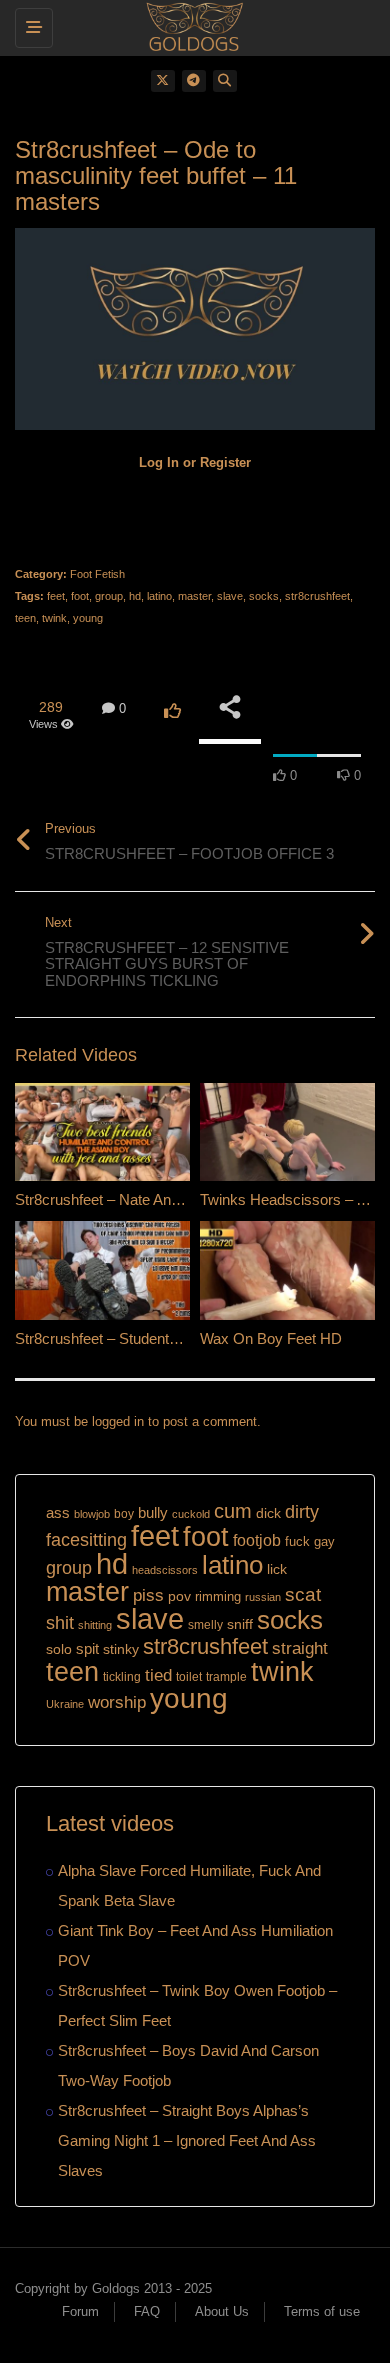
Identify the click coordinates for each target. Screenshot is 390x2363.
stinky (121, 1649)
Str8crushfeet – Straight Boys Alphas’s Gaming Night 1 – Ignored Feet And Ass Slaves (187, 2140)
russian (263, 1597)
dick (268, 1513)
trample (226, 1677)
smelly (205, 1625)
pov (179, 1596)
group (109, 596)
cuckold (191, 1514)
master (194, 596)
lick (277, 1569)
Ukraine (65, 1704)
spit (87, 1648)
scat (303, 1594)
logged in (118, 1421)
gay (324, 1541)
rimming (218, 1596)
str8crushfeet (317, 596)
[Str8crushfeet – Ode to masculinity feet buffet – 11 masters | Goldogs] (190, 25)
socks (264, 596)
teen (25, 618)
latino (159, 596)
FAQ (147, 2311)
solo (59, 1649)
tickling (122, 1677)
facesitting (86, 1540)
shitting (95, 1625)
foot (80, 596)
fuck (297, 1541)
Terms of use (322, 2311)
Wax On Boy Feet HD (271, 1338)
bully (153, 1512)
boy (124, 1514)
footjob (257, 1540)
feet (56, 596)
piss (148, 1595)
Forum (80, 2311)
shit (60, 1623)
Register (225, 462)
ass (58, 1513)
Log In (159, 462)
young (88, 618)
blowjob (92, 1514)
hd (135, 596)
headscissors (165, 1570)
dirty (302, 1512)
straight (300, 1648)
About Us (222, 2311)
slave (230, 596)
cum (233, 1510)
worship (117, 1702)
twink (54, 618)
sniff (240, 1624)
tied (158, 1675)
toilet (189, 1677)
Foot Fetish (97, 574)
